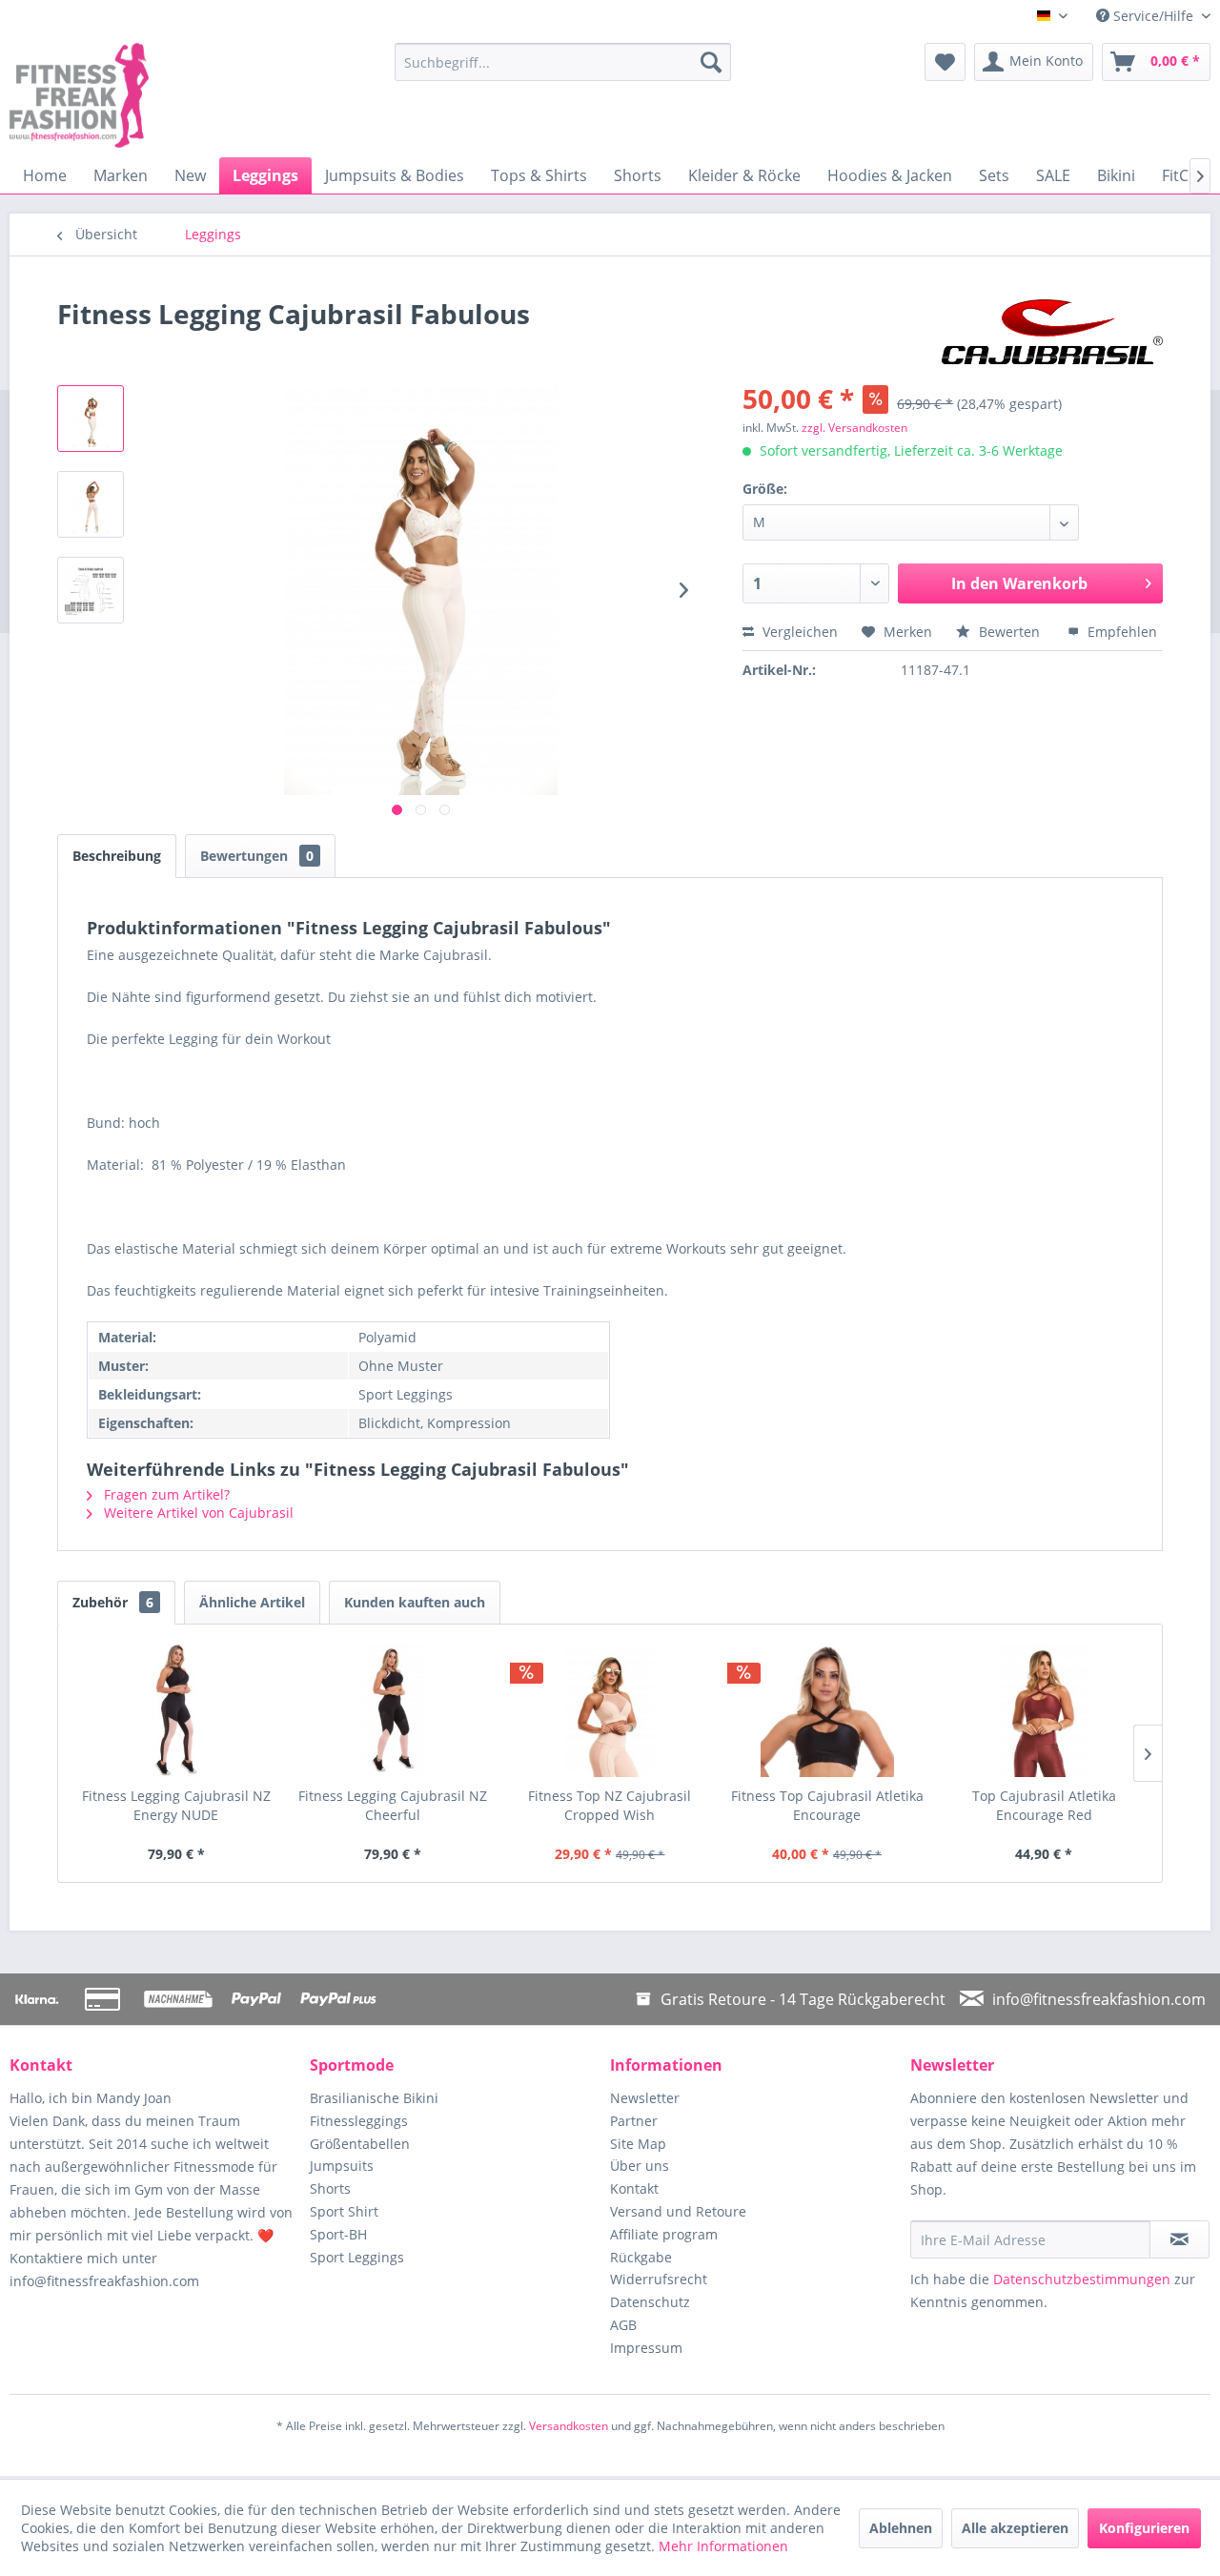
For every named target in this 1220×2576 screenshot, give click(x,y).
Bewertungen (257, 856)
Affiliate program (664, 2234)
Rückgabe (641, 2257)
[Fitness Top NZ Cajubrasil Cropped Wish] (610, 1710)
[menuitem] (563, 62)
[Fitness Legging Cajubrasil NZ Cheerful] (394, 1710)
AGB (623, 2325)
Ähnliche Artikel (252, 1602)
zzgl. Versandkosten (854, 428)
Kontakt (634, 2188)
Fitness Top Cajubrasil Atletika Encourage (827, 1805)
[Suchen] (711, 62)
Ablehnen (901, 2528)
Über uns (640, 2166)
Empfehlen (1120, 632)
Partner (634, 2121)
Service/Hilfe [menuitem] (1153, 16)
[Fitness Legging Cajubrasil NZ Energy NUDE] (176, 1710)
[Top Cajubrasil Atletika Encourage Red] (1044, 1710)
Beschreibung (117, 856)
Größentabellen (360, 2144)
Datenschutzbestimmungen (1082, 2279)
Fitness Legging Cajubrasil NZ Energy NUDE (176, 1805)
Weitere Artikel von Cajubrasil (197, 1513)
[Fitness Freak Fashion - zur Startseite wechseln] (157, 95)
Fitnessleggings (359, 2121)
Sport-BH (338, 2234)
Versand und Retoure (678, 2211)
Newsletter (645, 2098)
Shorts (330, 2188)
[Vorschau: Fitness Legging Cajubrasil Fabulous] (91, 419)
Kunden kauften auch (415, 1602)
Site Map (638, 2144)
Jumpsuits (342, 2166)
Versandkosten (569, 2426)
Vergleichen (798, 632)
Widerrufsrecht (659, 2279)
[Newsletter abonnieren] (1179, 2239)
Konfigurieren (1144, 2528)
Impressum (646, 2348)
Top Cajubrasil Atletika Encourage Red (1044, 1805)
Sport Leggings (357, 2257)
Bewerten (1009, 632)
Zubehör (113, 1602)
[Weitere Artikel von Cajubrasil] (1052, 333)
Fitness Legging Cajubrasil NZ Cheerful (393, 1805)
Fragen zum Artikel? (165, 1494)
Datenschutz (650, 2302)
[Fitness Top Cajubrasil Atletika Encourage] (827, 1710)
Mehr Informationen (723, 2546)
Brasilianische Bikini (374, 2098)
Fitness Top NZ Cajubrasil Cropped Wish (610, 1805)
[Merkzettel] (945, 62)
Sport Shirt (344, 2211)
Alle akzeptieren (1015, 2528)
